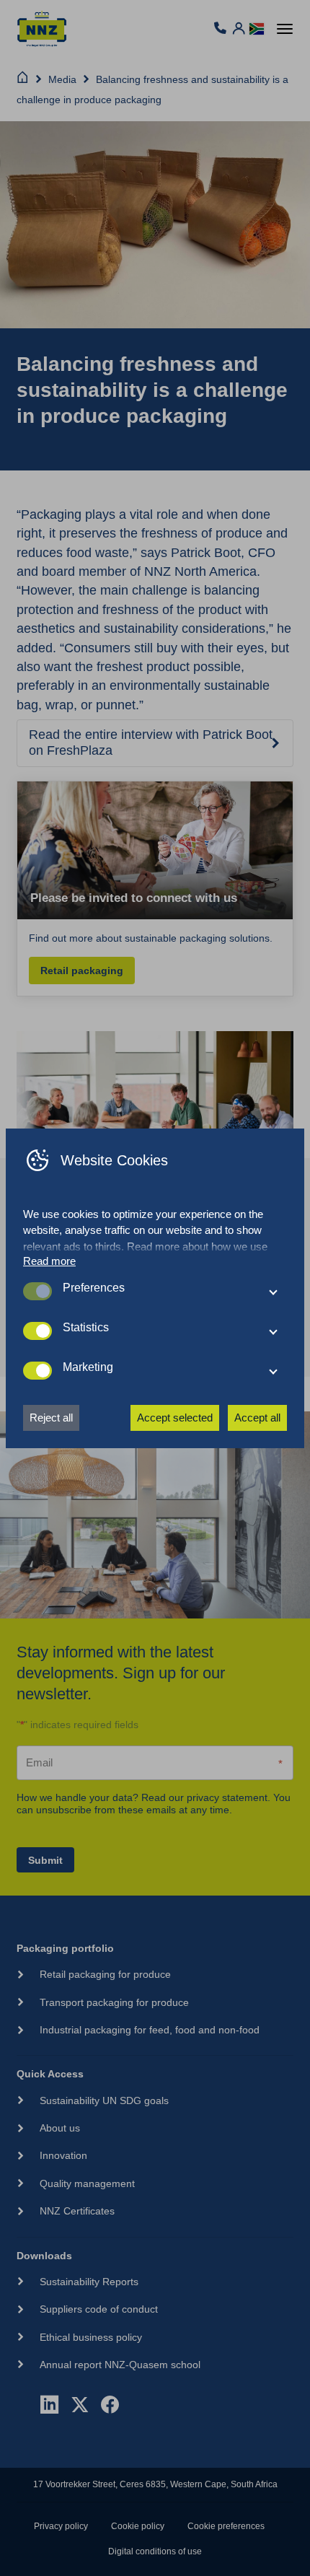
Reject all (51, 1418)
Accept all (257, 1418)
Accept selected (175, 1418)
